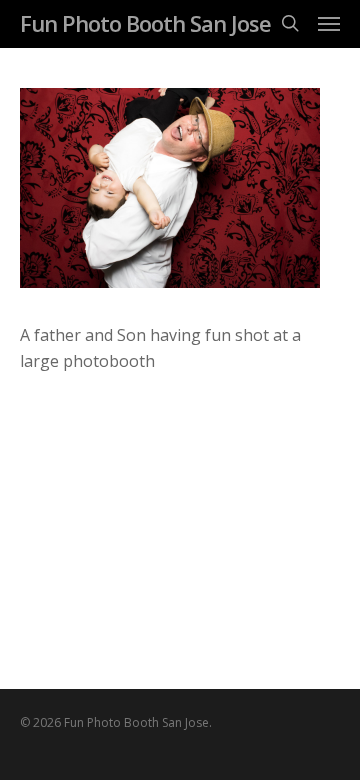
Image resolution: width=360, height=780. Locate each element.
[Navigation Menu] (329, 23)
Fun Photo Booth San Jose (145, 23)
